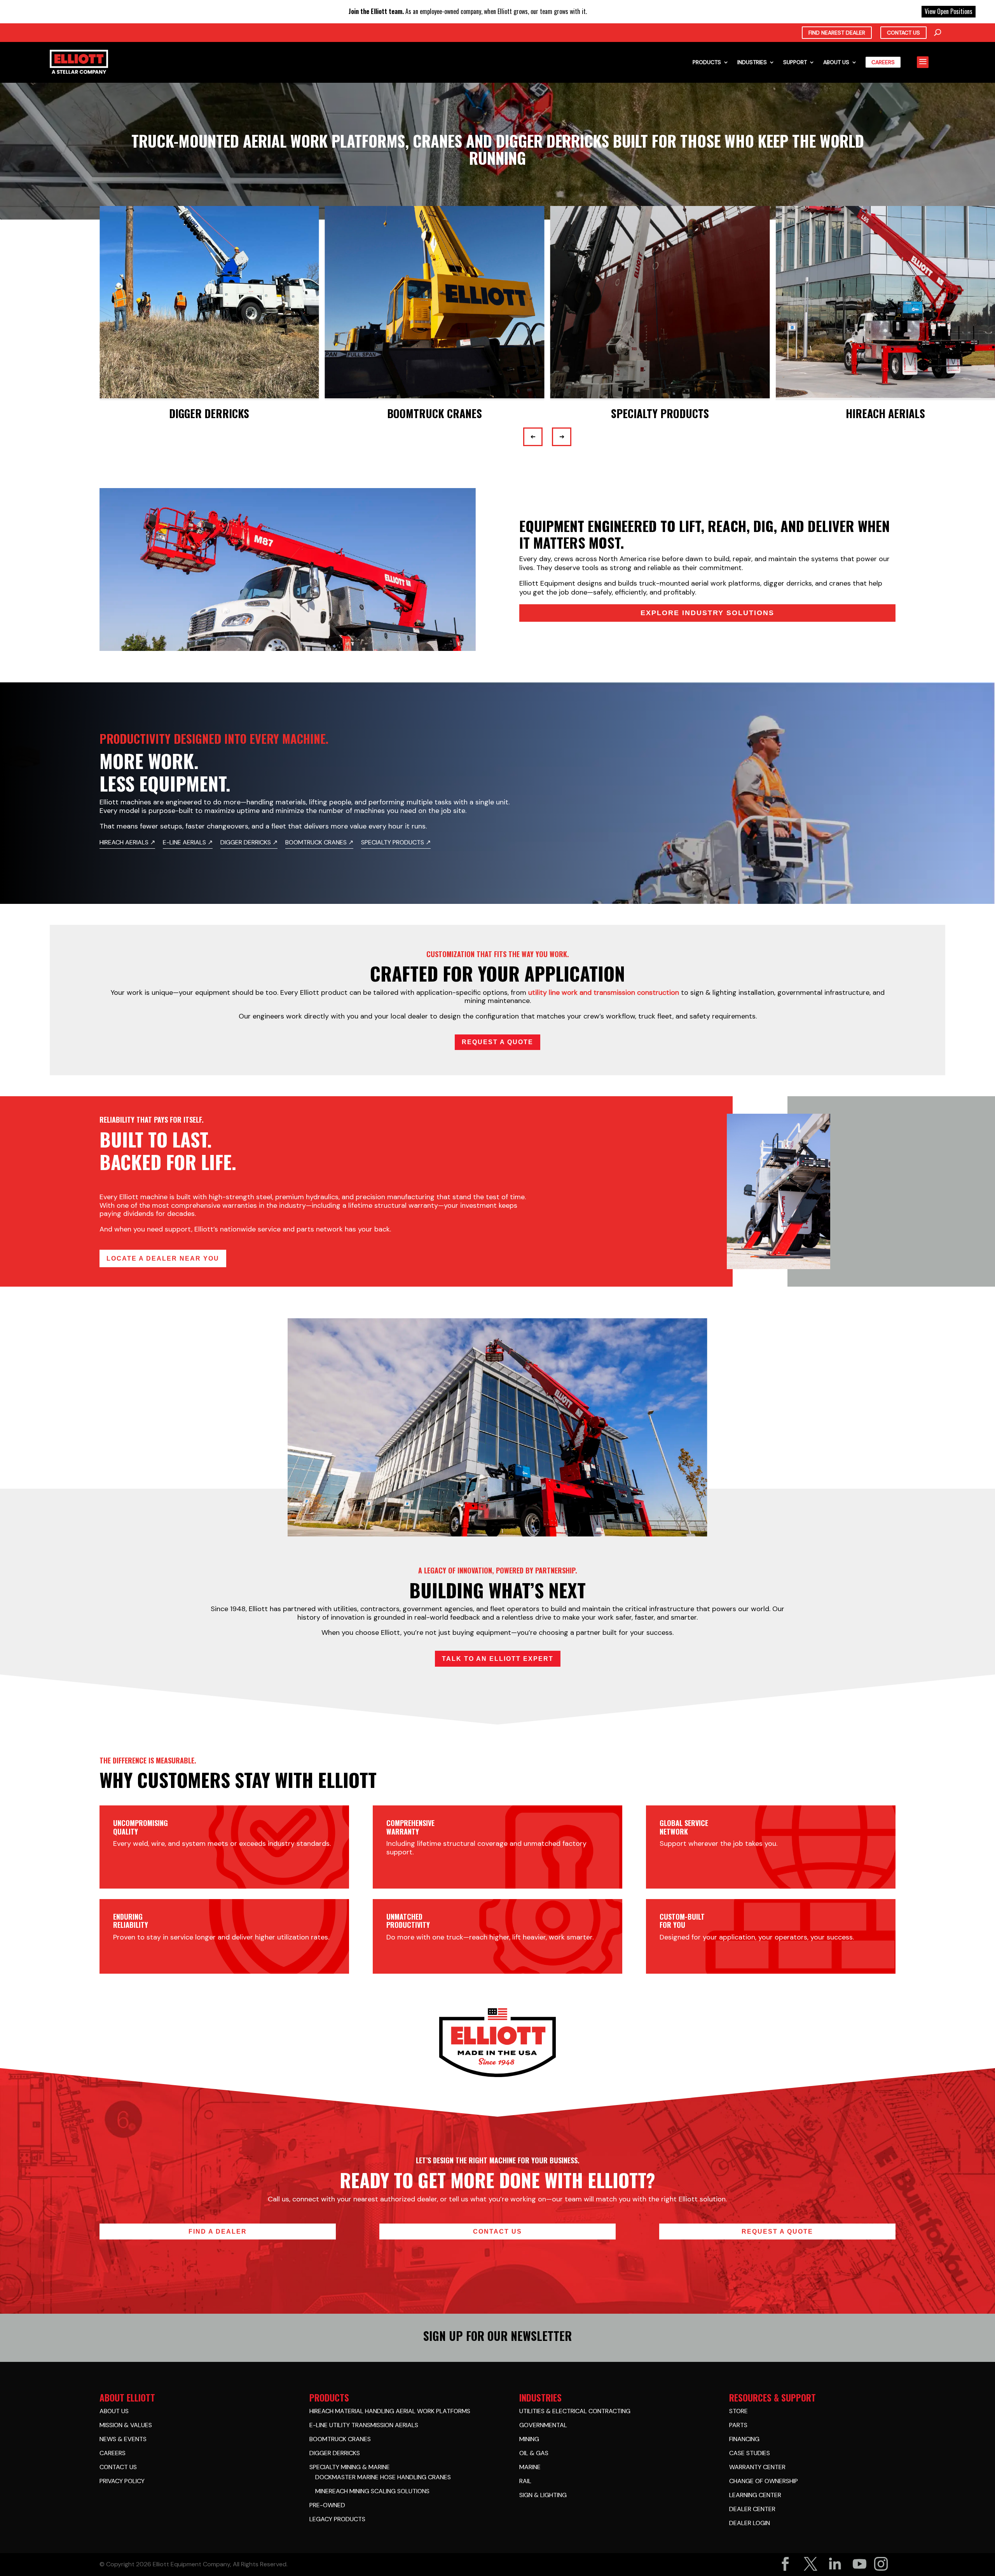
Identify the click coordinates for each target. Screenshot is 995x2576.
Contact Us (903, 33)
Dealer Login (750, 2523)
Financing (744, 2439)
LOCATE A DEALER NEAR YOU (163, 1258)
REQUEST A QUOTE (497, 1042)
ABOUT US (114, 2411)
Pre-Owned (327, 2505)
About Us (836, 62)
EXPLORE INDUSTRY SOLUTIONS (707, 613)
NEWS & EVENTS (123, 2439)
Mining (529, 2439)
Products (707, 62)
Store (738, 2411)
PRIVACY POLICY (122, 2481)
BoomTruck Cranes (340, 2439)
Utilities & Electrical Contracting (575, 2411)
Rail (525, 2481)
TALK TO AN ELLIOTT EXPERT (498, 1659)
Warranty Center (757, 2467)
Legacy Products (337, 2519)
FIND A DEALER (218, 2232)
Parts (738, 2425)
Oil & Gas (534, 2453)
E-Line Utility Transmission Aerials (364, 2425)
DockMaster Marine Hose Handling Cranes (383, 2477)
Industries (752, 62)
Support (795, 62)
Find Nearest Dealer (837, 33)
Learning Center (755, 2495)
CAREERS (113, 2453)
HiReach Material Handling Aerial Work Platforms (390, 2411)
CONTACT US (497, 2232)
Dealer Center (752, 2509)
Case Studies (750, 2453)
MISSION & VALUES (126, 2425)
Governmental (543, 2425)
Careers (883, 62)
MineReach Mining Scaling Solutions (372, 2491)
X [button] (987, 8)
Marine (530, 2467)
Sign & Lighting (543, 2495)
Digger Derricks (335, 2453)
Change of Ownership (764, 2481)
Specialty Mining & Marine (350, 2467)
